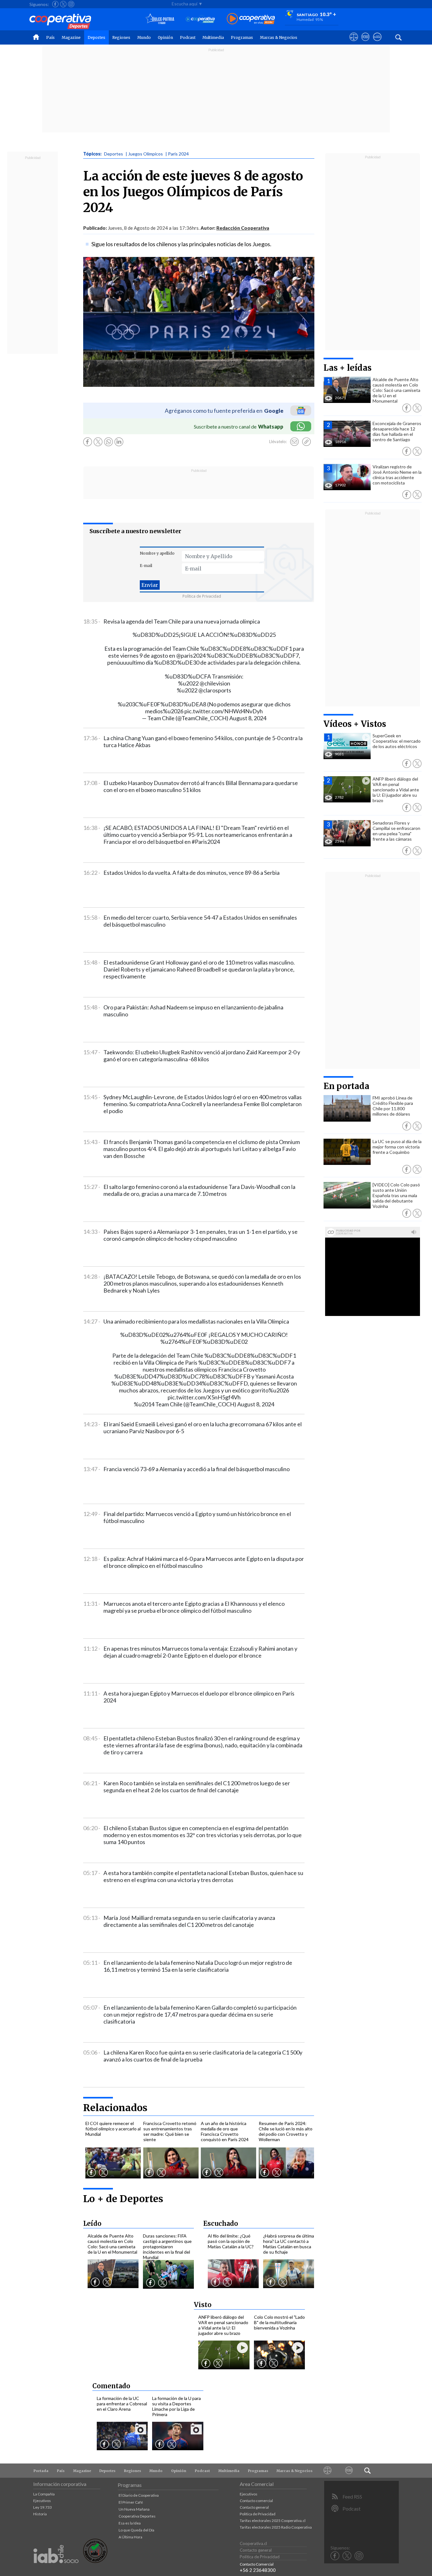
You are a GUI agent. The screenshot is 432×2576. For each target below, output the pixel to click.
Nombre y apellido (157, 553)
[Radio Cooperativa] (251, 19)
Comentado (111, 2386)
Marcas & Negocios (279, 37)
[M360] (349, 2471)
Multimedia (213, 37)
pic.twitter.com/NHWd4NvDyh (224, 711)
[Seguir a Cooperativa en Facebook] (55, 4)
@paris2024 (191, 655)
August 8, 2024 (248, 718)
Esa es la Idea (130, 2523)
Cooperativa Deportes (137, 2516)
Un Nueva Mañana (134, 2509)
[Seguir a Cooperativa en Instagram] (71, 4)
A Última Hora (130, 2537)
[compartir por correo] (294, 442)
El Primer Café (131, 2502)
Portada (41, 2471)
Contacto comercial (256, 2501)
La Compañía (44, 2494)
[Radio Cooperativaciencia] (200, 19)
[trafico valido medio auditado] (95, 2561)
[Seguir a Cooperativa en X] (63, 4)
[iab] (56, 2570)
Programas (242, 37)
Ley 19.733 (43, 2507)
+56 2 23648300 (258, 2570)
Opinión (165, 37)
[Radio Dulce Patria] (160, 19)
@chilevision (215, 683)
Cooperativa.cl (253, 2543)
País (50, 37)
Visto (203, 2305)
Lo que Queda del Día (136, 2530)
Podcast (188, 37)
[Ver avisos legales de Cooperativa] (354, 43)
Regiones (121, 37)
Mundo (144, 37)
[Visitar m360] (365, 43)
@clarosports (215, 690)
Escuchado (221, 2223)
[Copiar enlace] (306, 442)
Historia (40, 2514)
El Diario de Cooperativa (139, 2495)
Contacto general (254, 2507)
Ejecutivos (42, 2501)
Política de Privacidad (202, 596)
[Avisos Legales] (328, 2471)
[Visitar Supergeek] (377, 43)
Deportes (96, 37)
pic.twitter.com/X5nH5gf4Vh (204, 1397)
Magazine (71, 37)
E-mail (146, 566)
